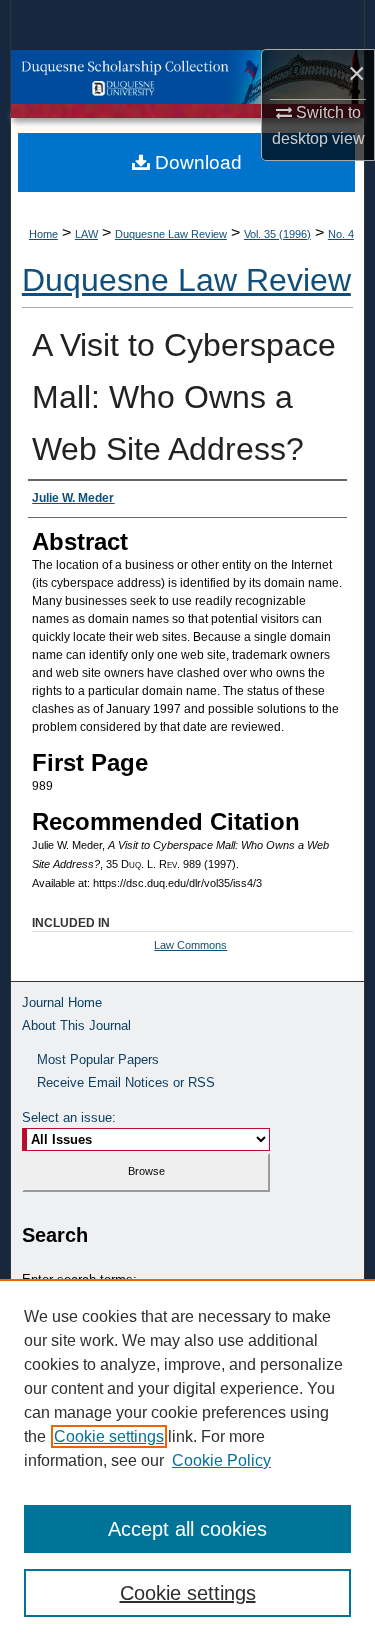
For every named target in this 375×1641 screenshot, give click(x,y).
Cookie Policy (221, 1460)
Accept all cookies (187, 1529)
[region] (187, 1460)
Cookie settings (109, 1436)
